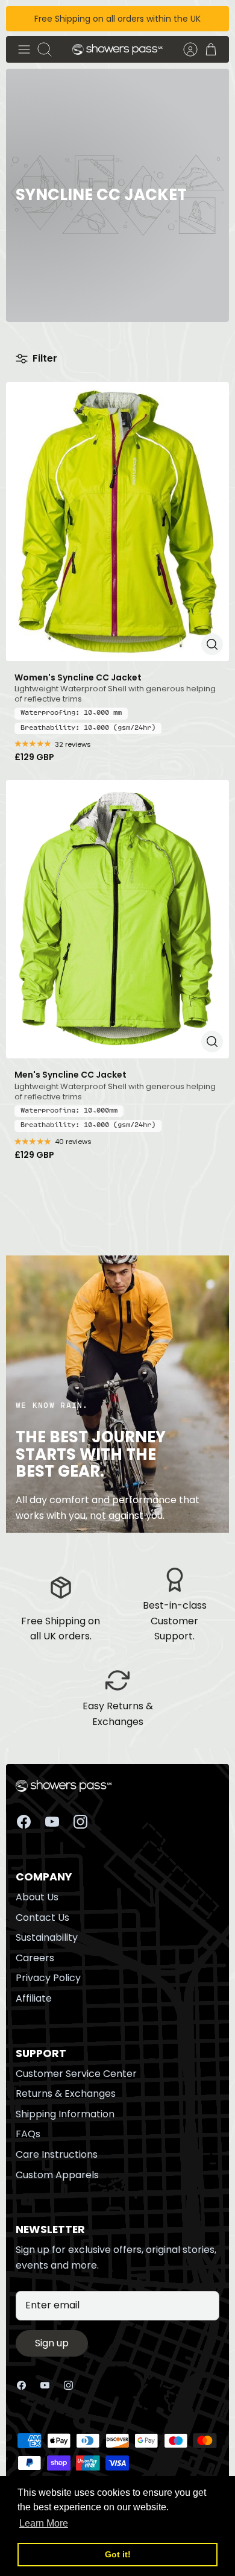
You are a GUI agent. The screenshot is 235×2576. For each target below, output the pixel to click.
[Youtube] (52, 1822)
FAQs (28, 2134)
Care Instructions (57, 2154)
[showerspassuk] (117, 50)
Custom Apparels (57, 2175)
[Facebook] (24, 1822)
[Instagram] (80, 1822)
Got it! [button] (118, 2554)
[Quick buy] (212, 644)
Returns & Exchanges (66, 2094)
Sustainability (47, 1937)
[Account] (184, 49)
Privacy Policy (48, 1978)
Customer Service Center (76, 2074)
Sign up (52, 2343)
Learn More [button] (44, 2523)
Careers (35, 1958)
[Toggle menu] (24, 49)
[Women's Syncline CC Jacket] (117, 522)
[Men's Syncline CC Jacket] (117, 919)
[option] (117, 195)
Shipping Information (65, 2114)
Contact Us (42, 1918)
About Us (37, 1897)
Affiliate (34, 1998)
